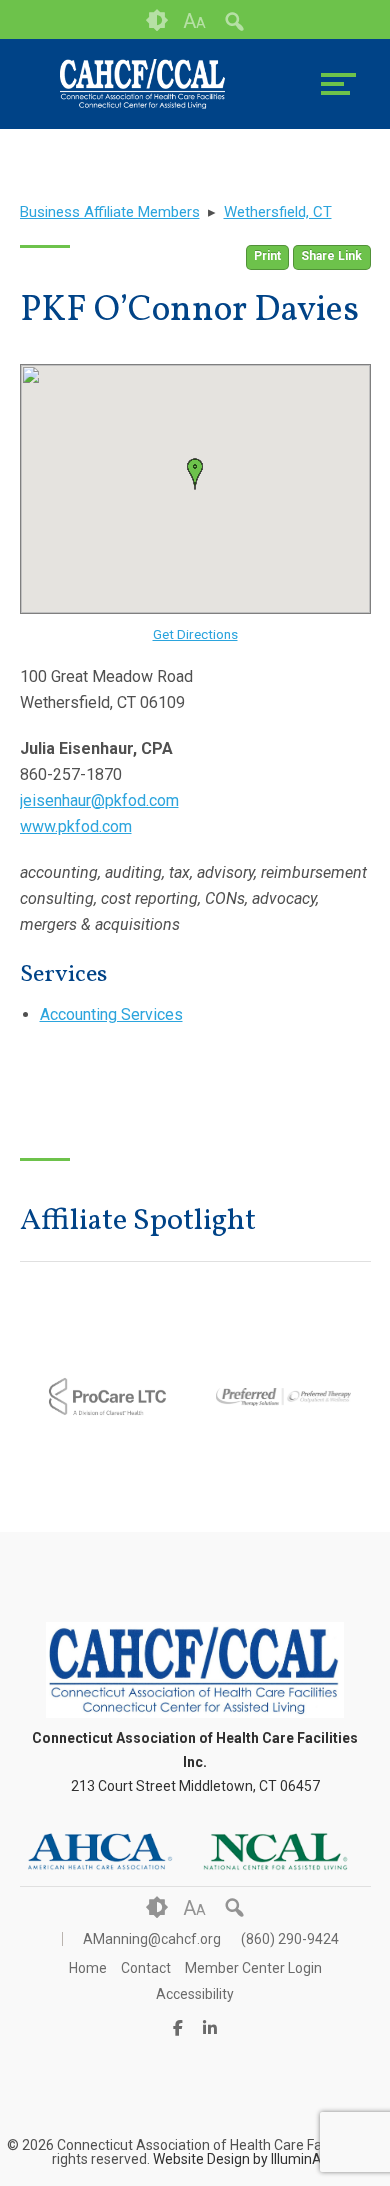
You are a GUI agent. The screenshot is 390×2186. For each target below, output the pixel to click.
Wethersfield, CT (278, 212)
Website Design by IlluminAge (245, 2159)
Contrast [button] (157, 21)
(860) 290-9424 (290, 1939)
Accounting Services (111, 1014)
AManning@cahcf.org (152, 1939)
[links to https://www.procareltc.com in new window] (108, 1444)
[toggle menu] (338, 84)
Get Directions (195, 634)
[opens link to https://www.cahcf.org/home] (195, 1712)
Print (267, 256)
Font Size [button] (194, 21)
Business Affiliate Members (110, 212)
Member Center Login (253, 1968)
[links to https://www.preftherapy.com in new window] (284, 1458)
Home (88, 1968)
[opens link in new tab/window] (99, 1852)
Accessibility (195, 1994)
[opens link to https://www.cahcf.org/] (143, 84)
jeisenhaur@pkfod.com (99, 800)
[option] (108, 1397)
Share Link (331, 256)
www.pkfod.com (76, 826)
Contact (146, 1968)
